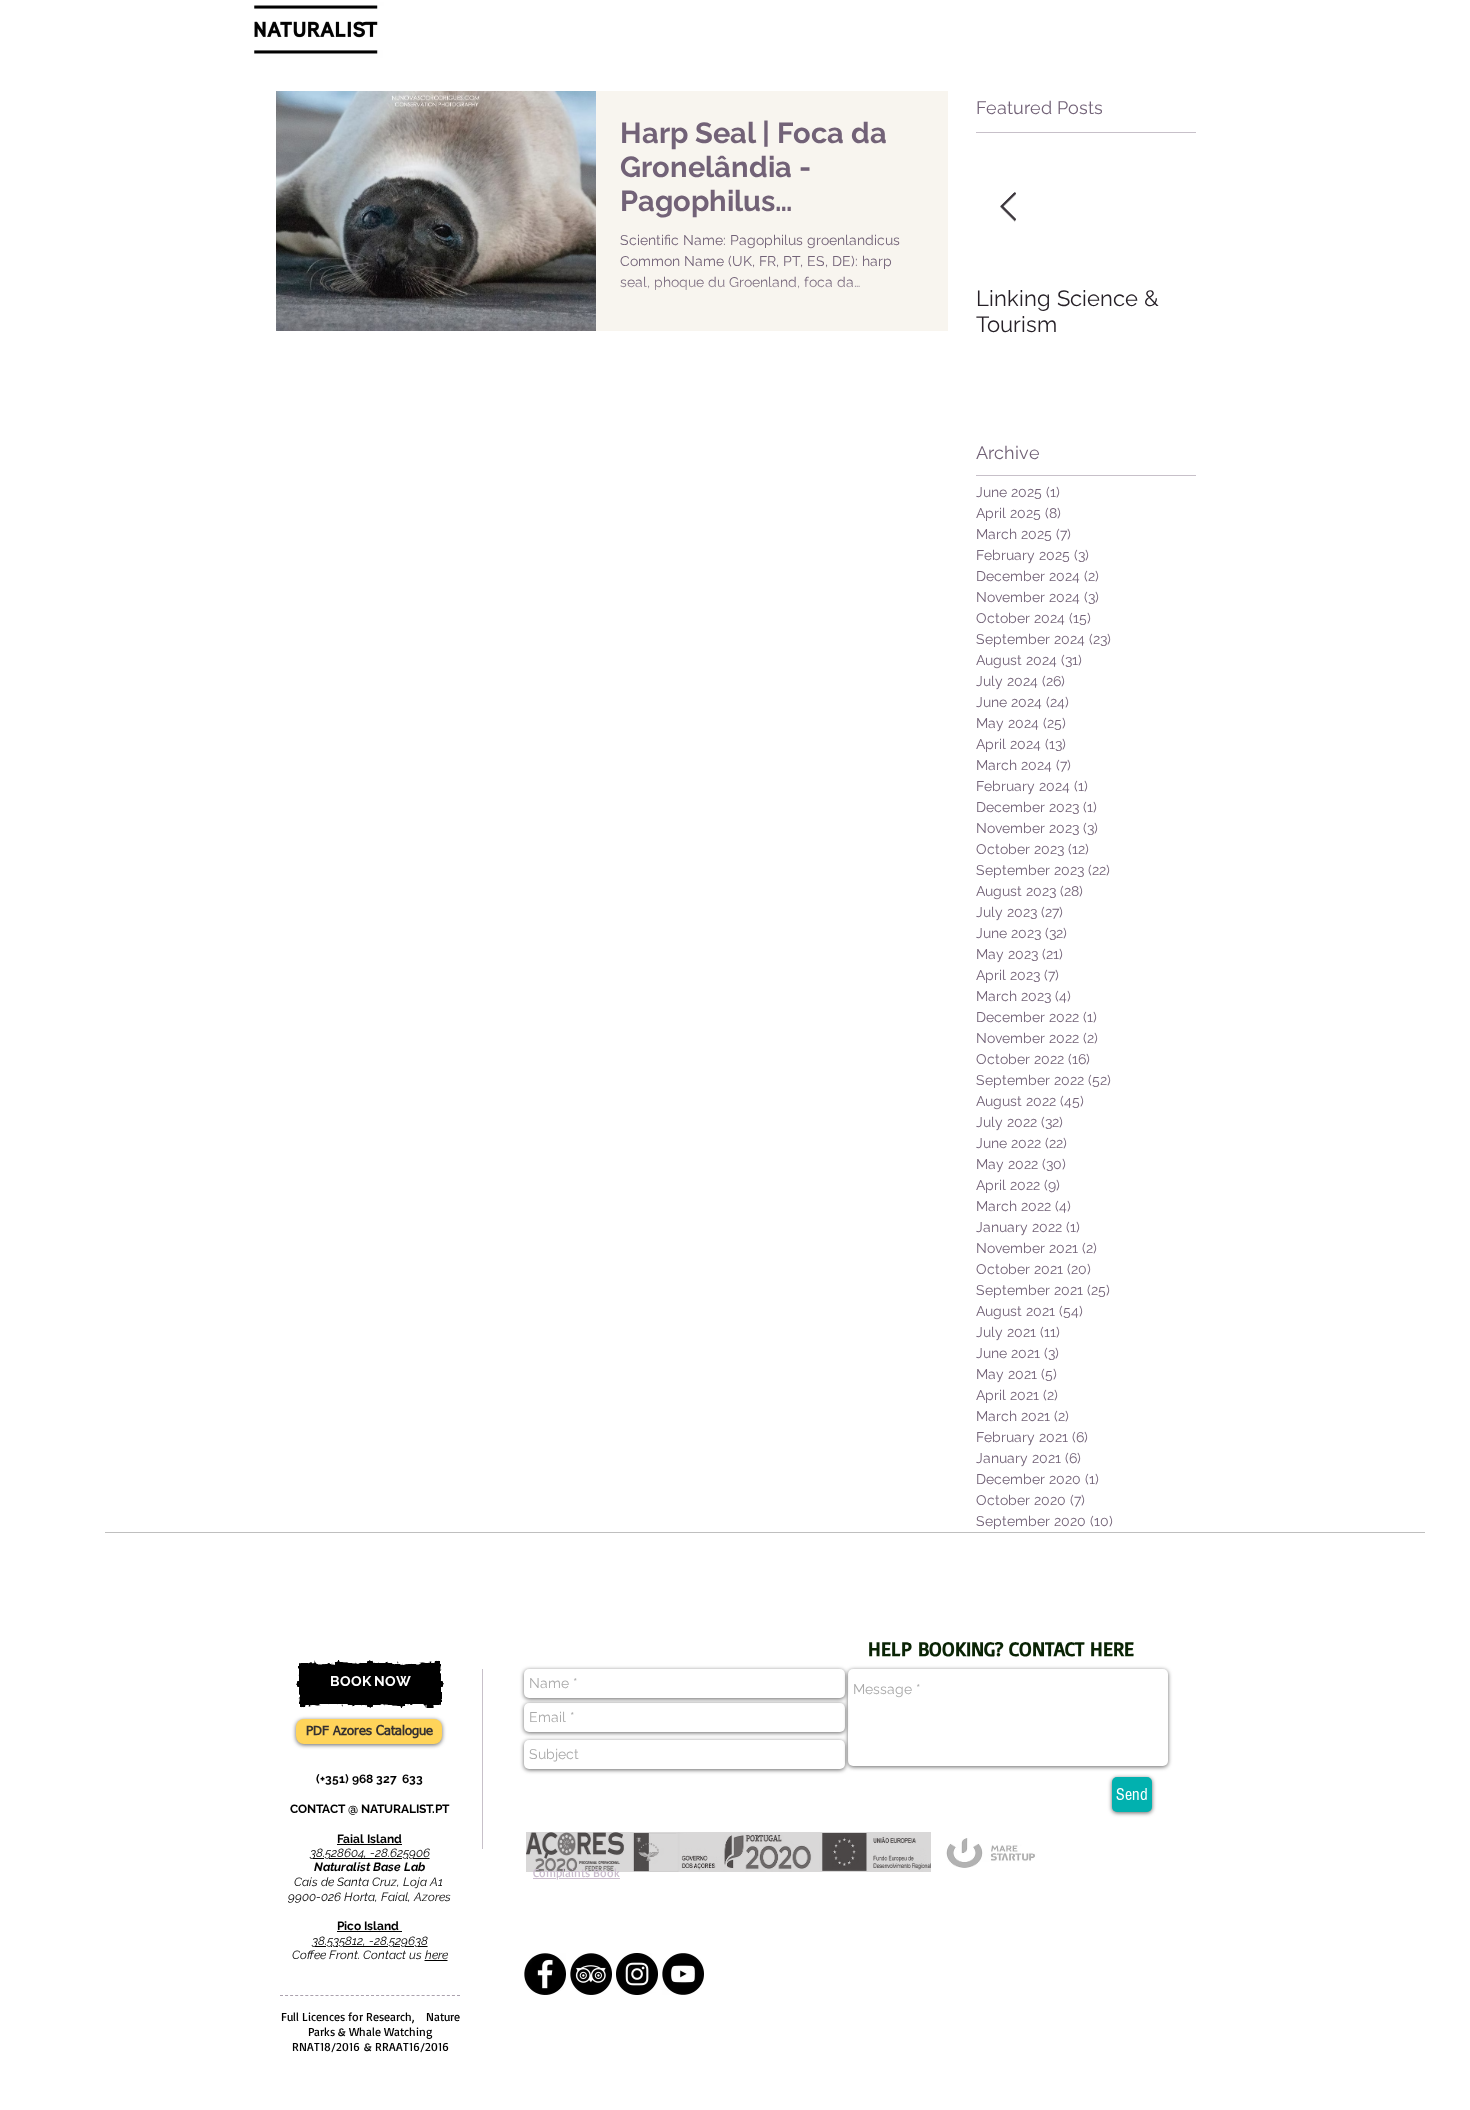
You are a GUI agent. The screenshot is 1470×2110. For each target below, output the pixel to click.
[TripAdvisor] (591, 1974)
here (436, 1955)
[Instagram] (637, 1974)
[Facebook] (545, 1974)
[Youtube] (683, 1974)
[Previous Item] (1008, 207)
